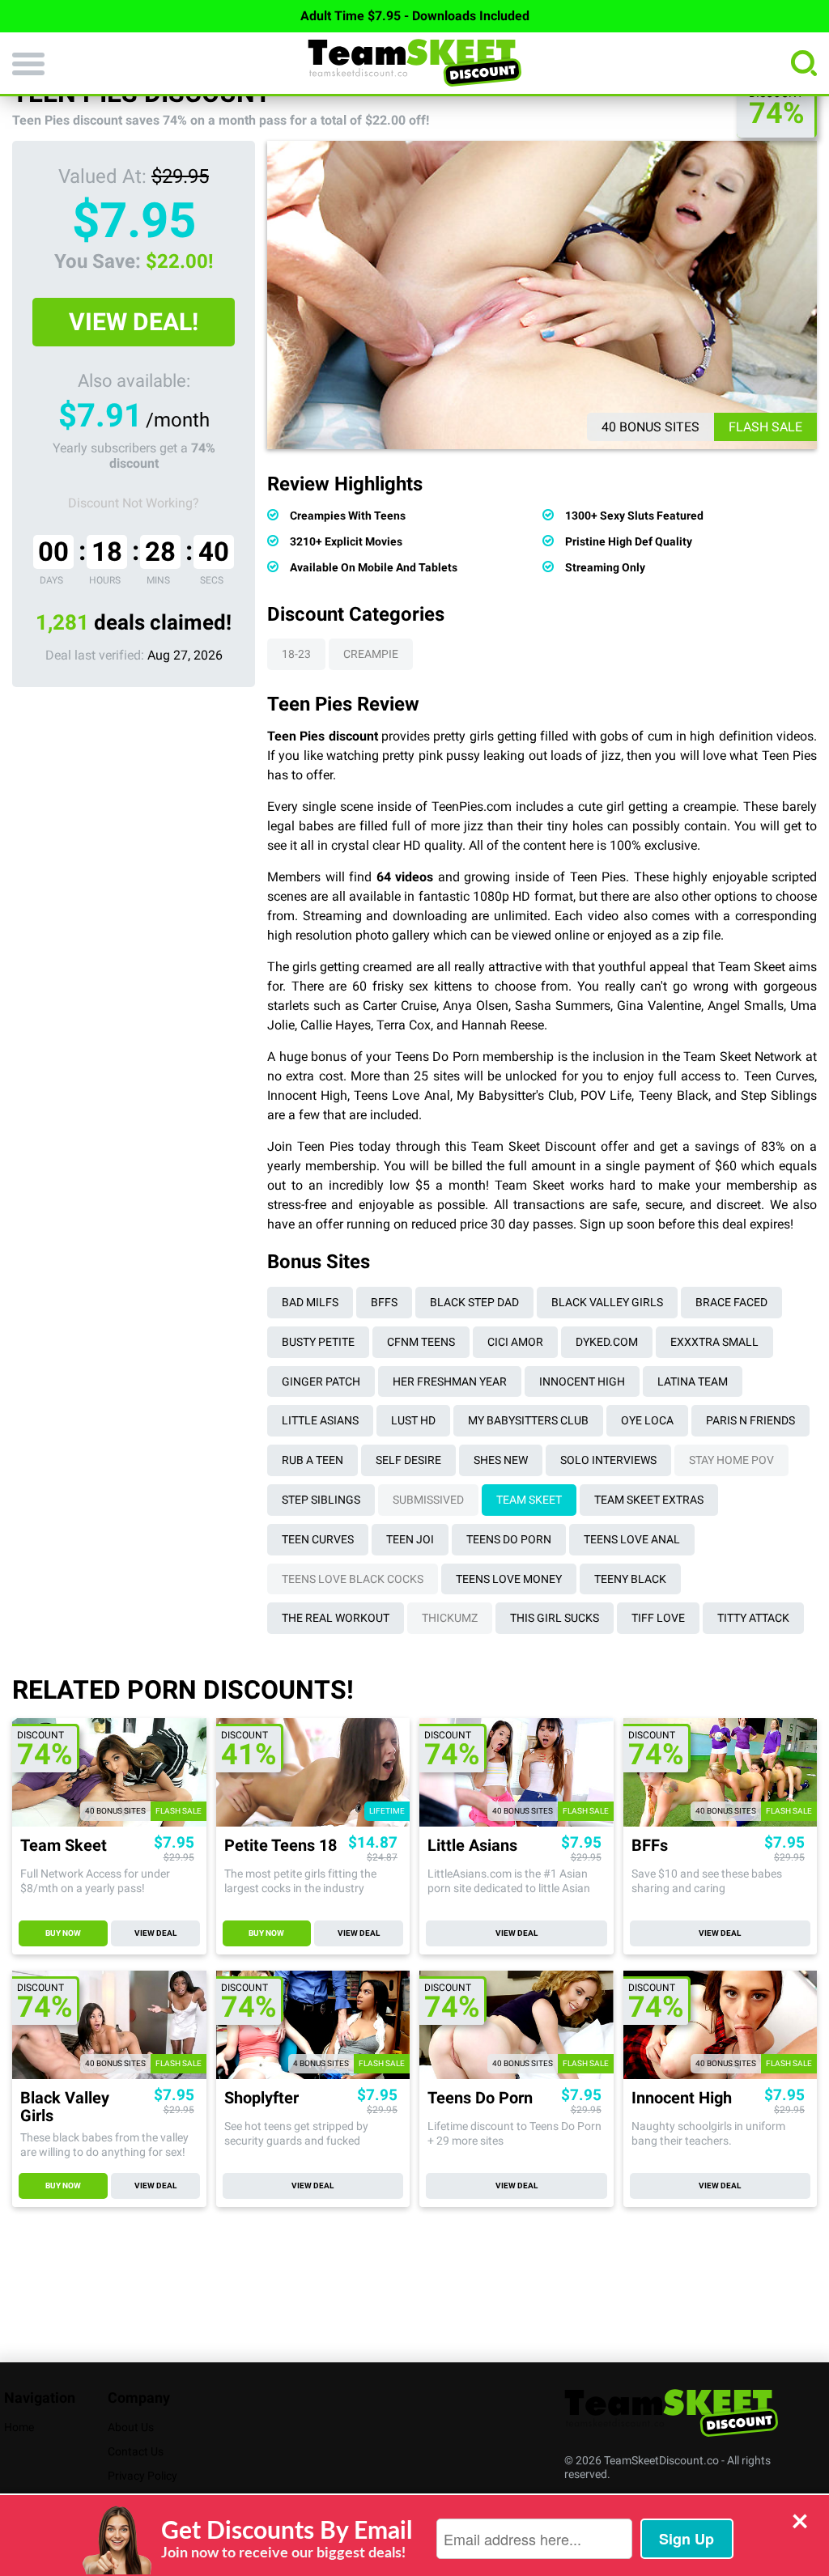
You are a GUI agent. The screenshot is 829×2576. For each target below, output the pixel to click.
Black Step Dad (474, 1302)
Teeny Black (674, 1095)
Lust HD (413, 1420)
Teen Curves (779, 1076)
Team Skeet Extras (649, 1500)
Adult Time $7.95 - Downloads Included (415, 16)
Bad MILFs (310, 1302)
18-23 (296, 654)
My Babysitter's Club (515, 1095)
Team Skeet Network (742, 1057)
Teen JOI (410, 1539)
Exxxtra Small (714, 1342)
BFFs (384, 1302)
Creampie (371, 654)
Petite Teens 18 (281, 1846)
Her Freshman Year (450, 1381)
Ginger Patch (321, 1381)
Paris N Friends (750, 1420)
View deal (155, 1933)
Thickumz (450, 1618)
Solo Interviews (608, 1460)
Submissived (428, 1500)
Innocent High (307, 1095)
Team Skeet (529, 1500)
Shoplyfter (261, 2098)
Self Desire (408, 1460)
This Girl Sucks (555, 1618)
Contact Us (136, 2451)
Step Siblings (779, 1095)
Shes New (501, 1460)
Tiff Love (658, 1618)
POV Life (606, 1095)
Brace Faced (731, 1302)
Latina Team (693, 1381)
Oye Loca (647, 1420)
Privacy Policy (142, 2476)
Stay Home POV (731, 1460)
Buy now (63, 1933)
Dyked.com (607, 1342)
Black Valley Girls (607, 1302)
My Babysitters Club (528, 1420)
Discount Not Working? (134, 503)
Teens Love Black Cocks (353, 1579)
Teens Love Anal (402, 1095)
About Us (131, 2427)
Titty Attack (753, 1618)
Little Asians (320, 1420)
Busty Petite (318, 1342)
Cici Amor (515, 1342)
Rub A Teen (312, 1460)
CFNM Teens (421, 1342)
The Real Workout (336, 1618)
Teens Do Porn (509, 1539)
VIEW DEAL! (134, 322)
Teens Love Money (509, 1579)
